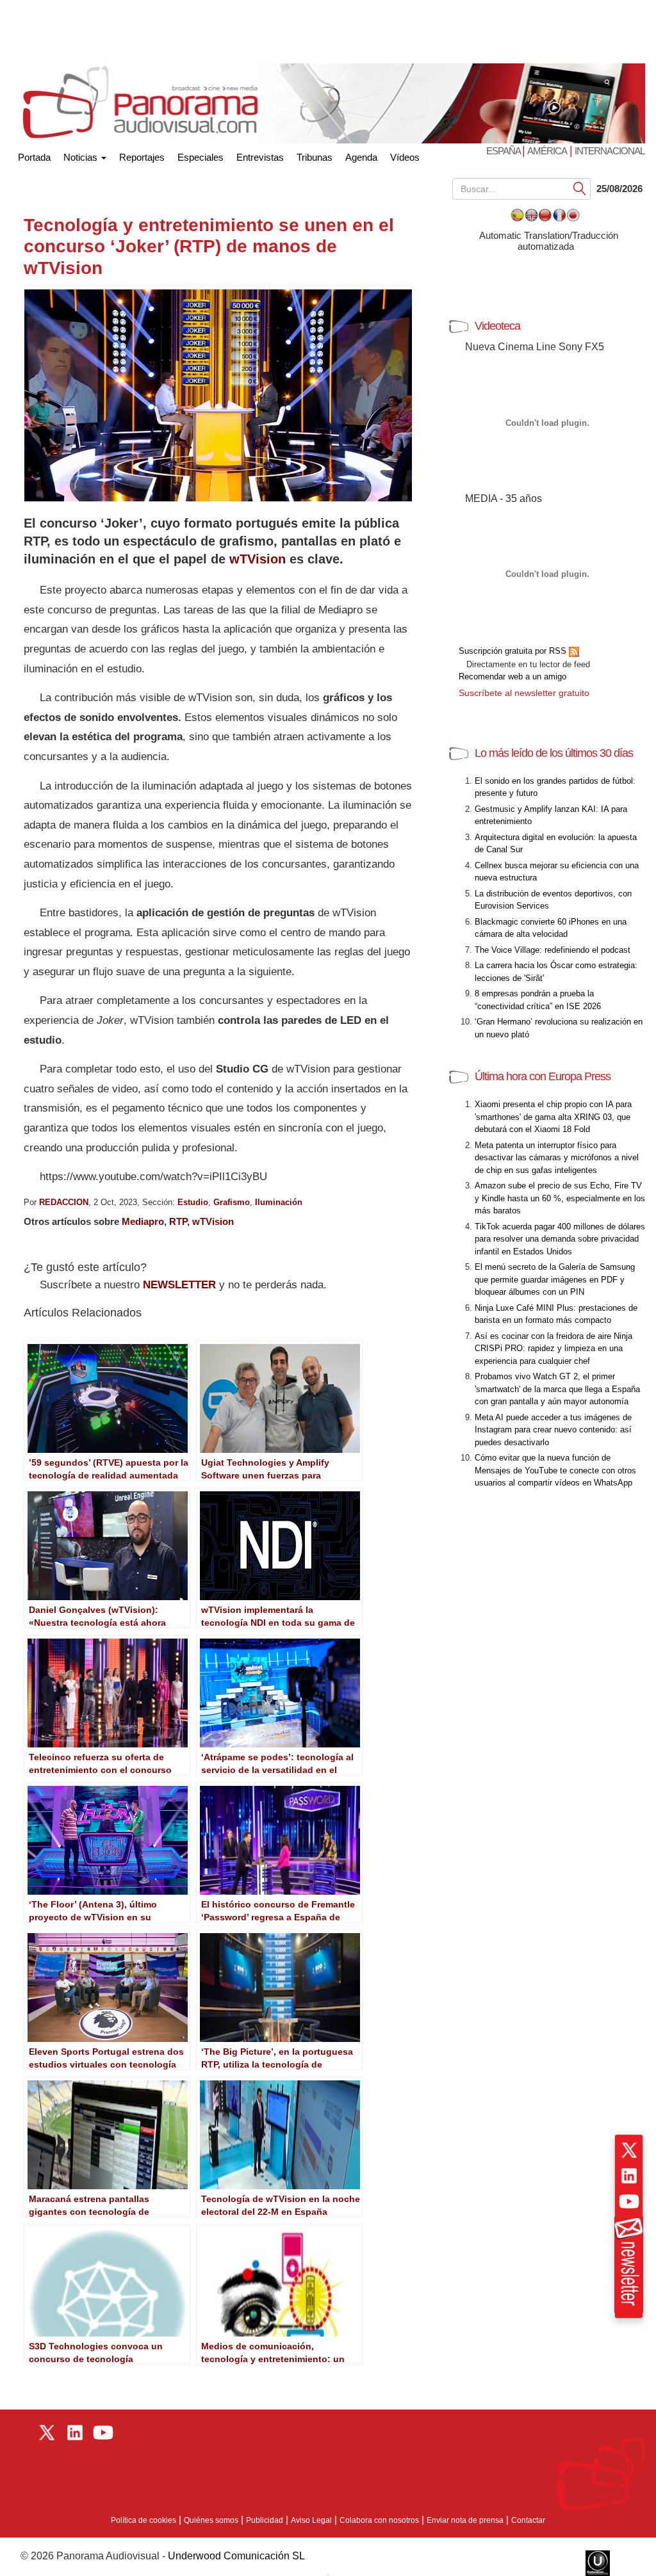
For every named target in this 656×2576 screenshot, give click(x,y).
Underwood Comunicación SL (236, 2556)
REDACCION (64, 1202)
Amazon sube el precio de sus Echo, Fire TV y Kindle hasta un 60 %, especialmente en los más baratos (560, 1198)
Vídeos (405, 157)
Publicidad (265, 2520)
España (504, 151)
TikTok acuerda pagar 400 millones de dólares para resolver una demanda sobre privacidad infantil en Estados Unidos (560, 1239)
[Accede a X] (629, 2150)
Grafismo (232, 1202)
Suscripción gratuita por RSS (514, 651)
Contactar (528, 2520)
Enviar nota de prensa (465, 2520)
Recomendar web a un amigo (512, 676)
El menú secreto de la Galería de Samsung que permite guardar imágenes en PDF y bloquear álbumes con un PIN (555, 1279)
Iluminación (279, 1202)
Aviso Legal (311, 2520)
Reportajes (142, 157)
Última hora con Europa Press (543, 1076)
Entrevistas (260, 157)
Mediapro (143, 1221)
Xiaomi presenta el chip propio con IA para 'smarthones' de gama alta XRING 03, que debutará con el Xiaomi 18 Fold (553, 1117)
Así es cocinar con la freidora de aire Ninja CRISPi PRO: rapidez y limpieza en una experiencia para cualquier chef (553, 1349)
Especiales (201, 157)
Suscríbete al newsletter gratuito (524, 693)
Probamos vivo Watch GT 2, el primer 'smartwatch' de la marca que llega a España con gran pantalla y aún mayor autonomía (557, 1389)
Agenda (361, 157)
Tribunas (315, 157)
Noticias (82, 157)
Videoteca (497, 326)
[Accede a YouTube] (629, 2201)
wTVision (258, 559)
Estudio (193, 1202)
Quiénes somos (211, 2520)
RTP (178, 1221)
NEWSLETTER (179, 1285)
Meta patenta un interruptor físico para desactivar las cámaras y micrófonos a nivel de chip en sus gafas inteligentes (557, 1158)
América (547, 151)
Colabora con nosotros (379, 2520)
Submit (580, 188)
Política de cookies (143, 2520)
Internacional (610, 151)
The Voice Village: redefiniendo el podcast (553, 950)
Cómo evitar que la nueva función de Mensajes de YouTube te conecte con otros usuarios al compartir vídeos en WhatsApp (555, 1470)
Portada (34, 155)
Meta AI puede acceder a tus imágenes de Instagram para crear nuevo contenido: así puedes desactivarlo (553, 1430)
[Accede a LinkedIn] (629, 2176)
